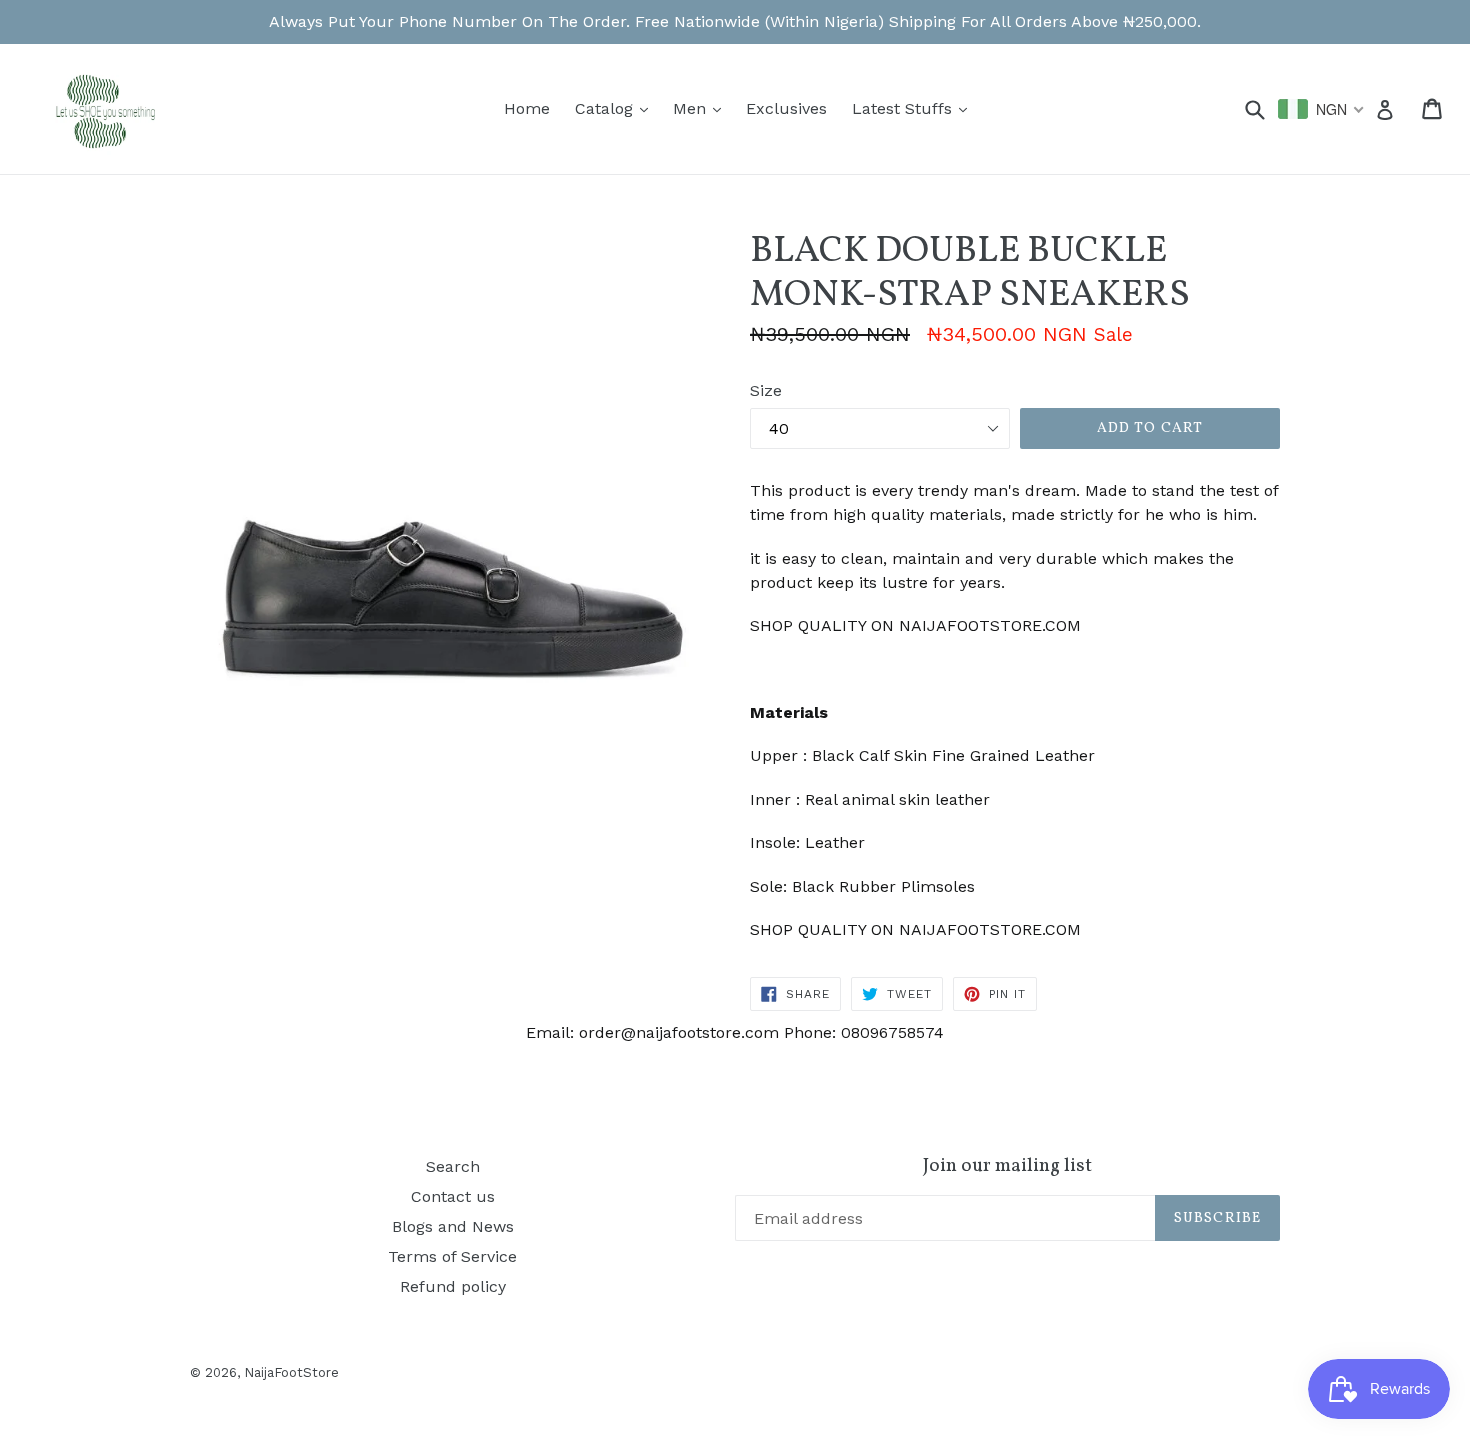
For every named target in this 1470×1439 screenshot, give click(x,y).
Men (702, 108)
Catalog (616, 108)
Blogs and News (453, 1226)
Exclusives (786, 108)
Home (527, 108)
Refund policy (453, 1286)
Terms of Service (452, 1256)
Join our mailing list (1007, 1166)
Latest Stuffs (914, 108)
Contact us (453, 1196)
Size (766, 390)
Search (453, 1166)
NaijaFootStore (291, 1372)
